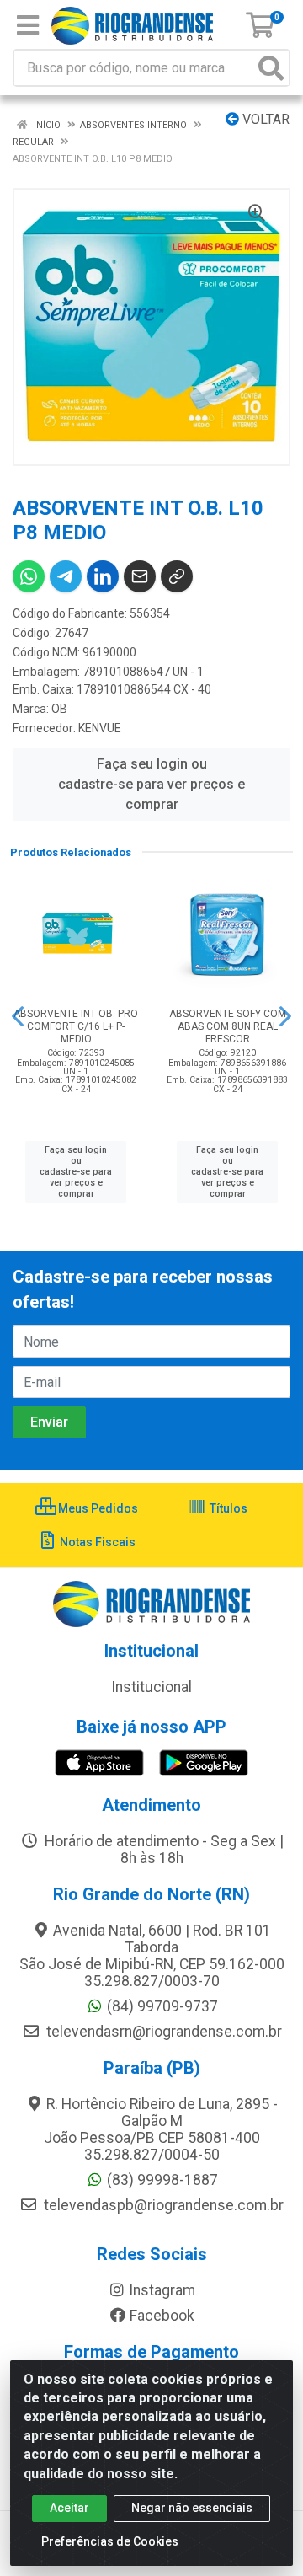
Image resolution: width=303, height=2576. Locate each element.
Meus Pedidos (97, 1508)
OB (59, 709)
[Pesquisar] (271, 68)
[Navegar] (18, 1016)
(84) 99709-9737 (162, 2006)
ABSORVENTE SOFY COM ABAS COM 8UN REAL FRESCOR (228, 1026)
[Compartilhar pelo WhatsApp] (29, 576)
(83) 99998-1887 (162, 2180)
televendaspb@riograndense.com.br (162, 2205)
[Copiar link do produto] (177, 576)
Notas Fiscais (96, 1542)
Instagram (162, 2290)
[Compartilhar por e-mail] (140, 576)
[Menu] (28, 25)
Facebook (162, 2316)
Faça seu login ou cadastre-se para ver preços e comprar (151, 784)
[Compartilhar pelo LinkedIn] (103, 576)
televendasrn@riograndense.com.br (162, 2032)
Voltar (264, 119)
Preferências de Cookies (110, 2541)
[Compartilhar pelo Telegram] (66, 576)
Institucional (151, 1687)
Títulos (227, 1508)
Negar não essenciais (192, 2508)
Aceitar (69, 2508)
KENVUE (100, 728)
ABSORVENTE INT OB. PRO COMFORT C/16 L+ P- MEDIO (76, 1026)
